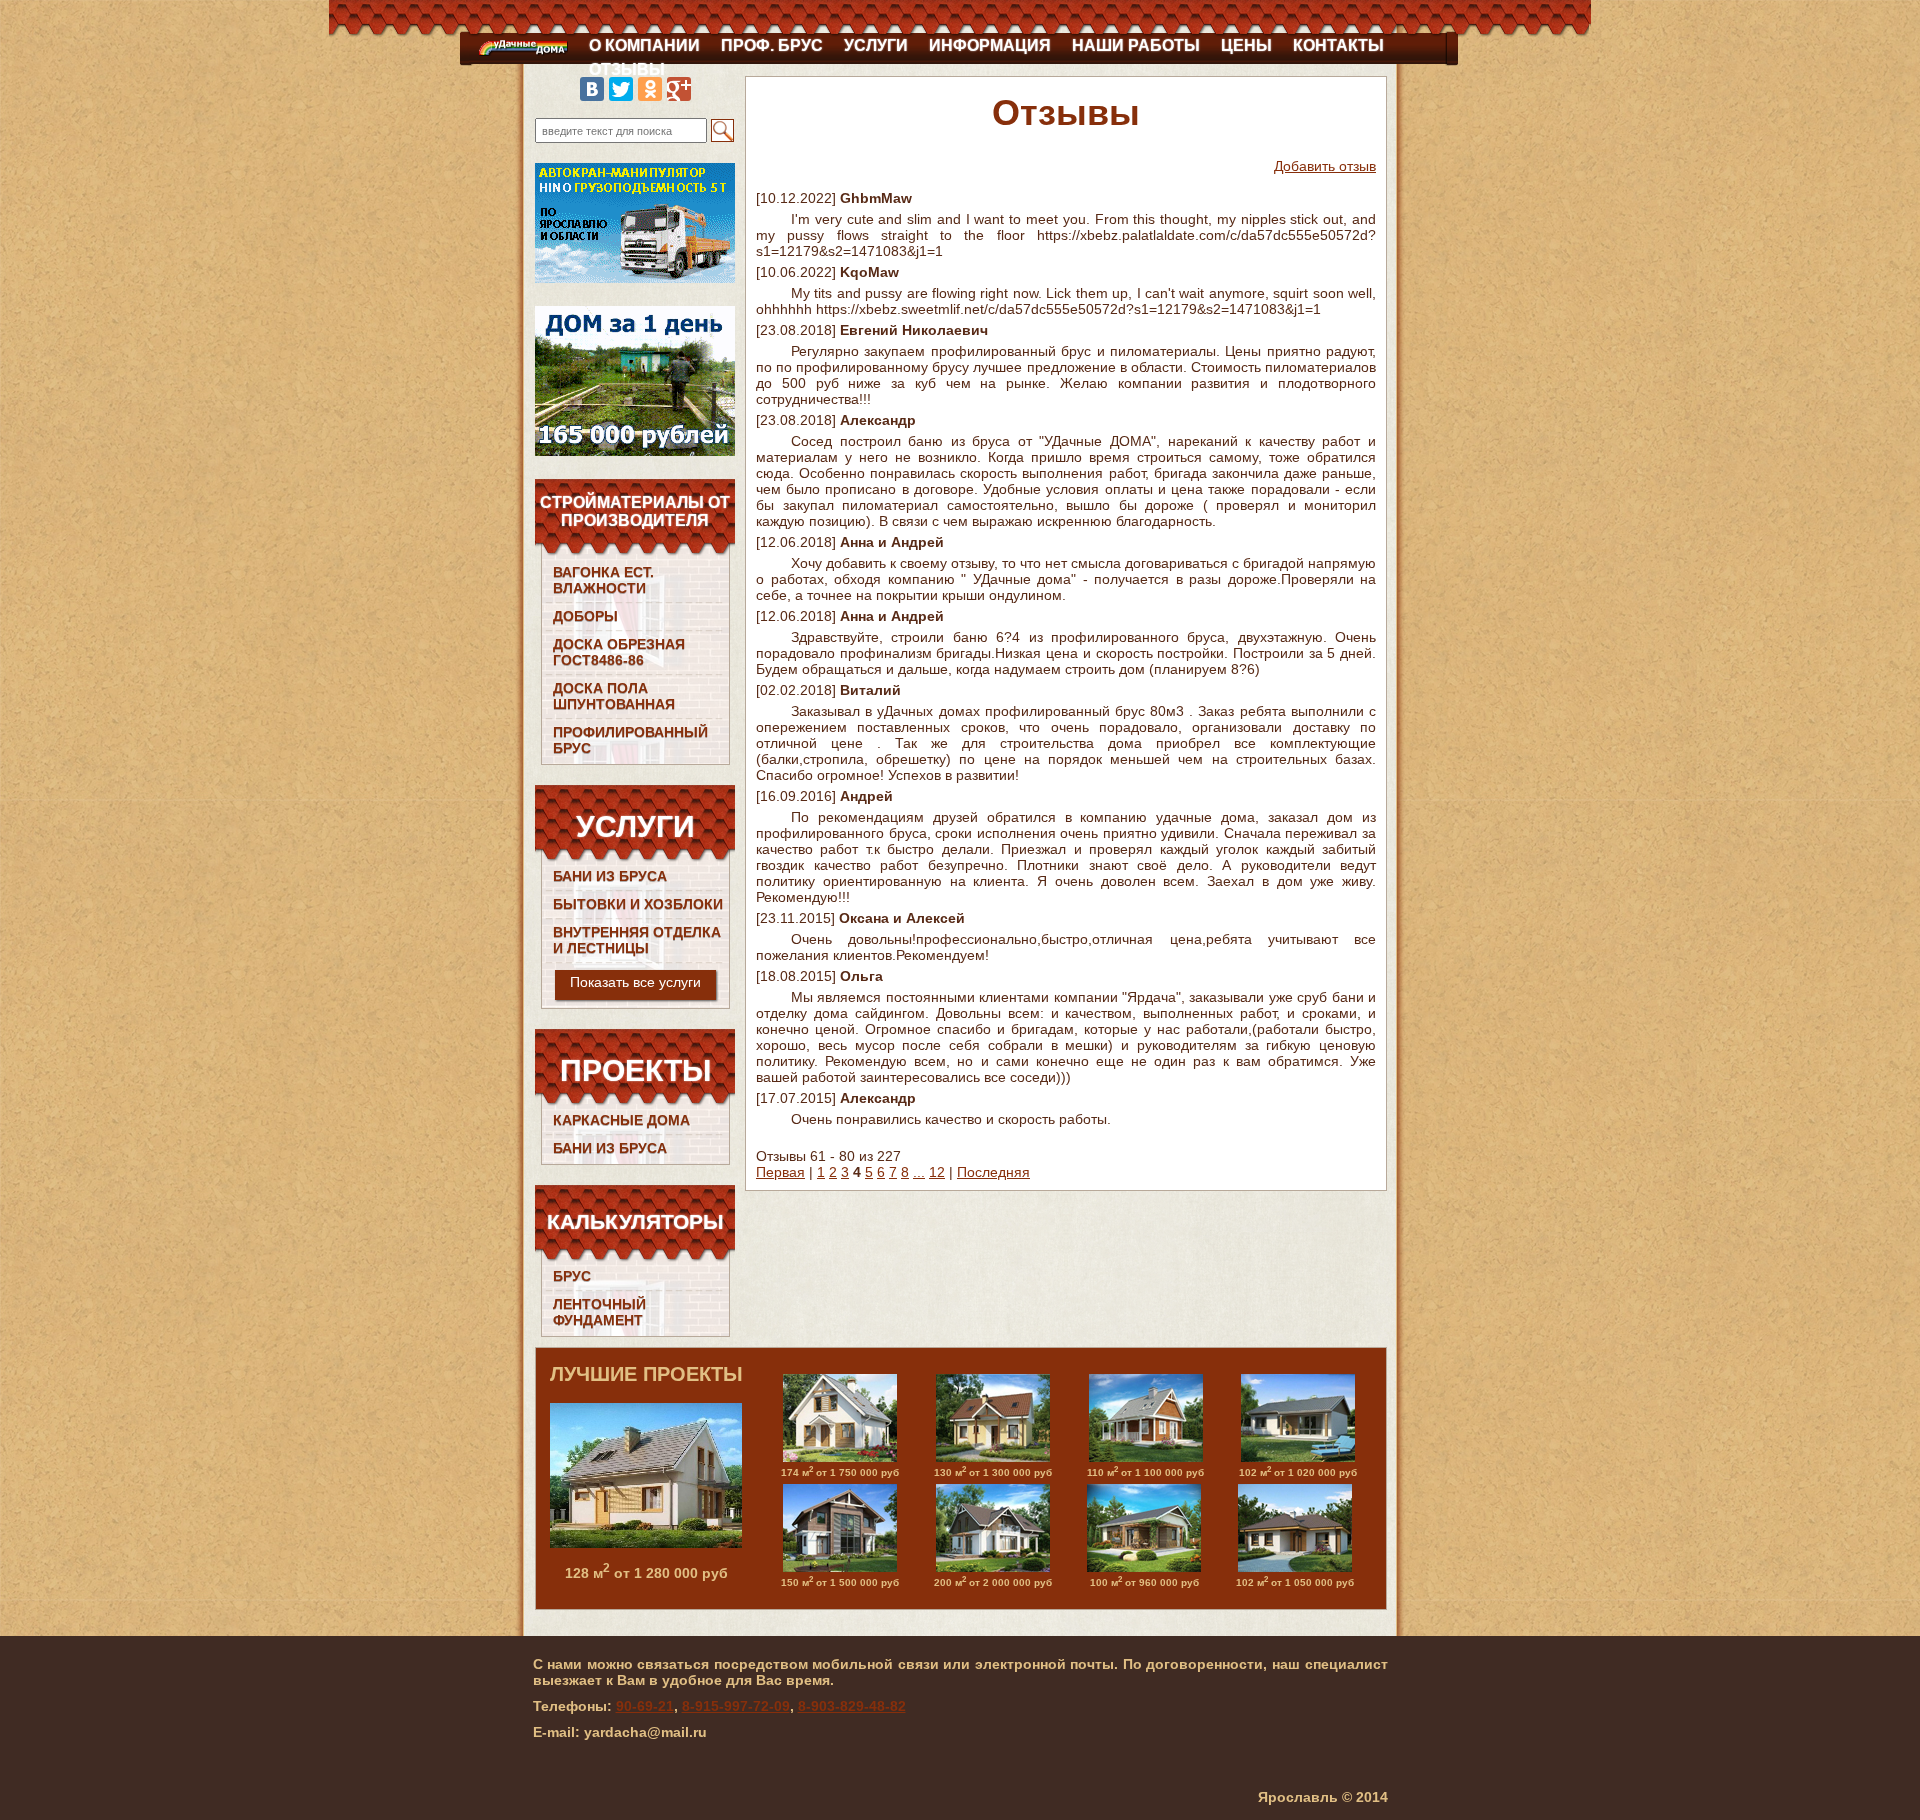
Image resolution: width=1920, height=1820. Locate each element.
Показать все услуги (635, 982)
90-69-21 (645, 1706)
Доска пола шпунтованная (614, 696)
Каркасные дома (621, 1120)
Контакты (1338, 45)
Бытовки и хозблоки (638, 904)
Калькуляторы (635, 1221)
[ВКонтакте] (592, 89)
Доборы (585, 616)
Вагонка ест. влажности (603, 580)
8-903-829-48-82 (852, 1706)
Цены (1246, 45)
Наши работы (1136, 45)
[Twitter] (621, 89)
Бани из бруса (610, 876)
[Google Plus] (679, 89)
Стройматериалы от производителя (635, 511)
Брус (572, 1276)
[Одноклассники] (650, 89)
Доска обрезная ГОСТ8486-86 (619, 652)
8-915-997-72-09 (736, 1706)
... (919, 1172)
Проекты (635, 1070)
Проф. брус (772, 45)
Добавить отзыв (1325, 166)
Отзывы (627, 69)
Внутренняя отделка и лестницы (637, 940)
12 (937, 1172)
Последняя (993, 1172)
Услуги (876, 45)
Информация (990, 45)
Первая (780, 1172)
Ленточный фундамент (599, 1312)
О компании (644, 45)
